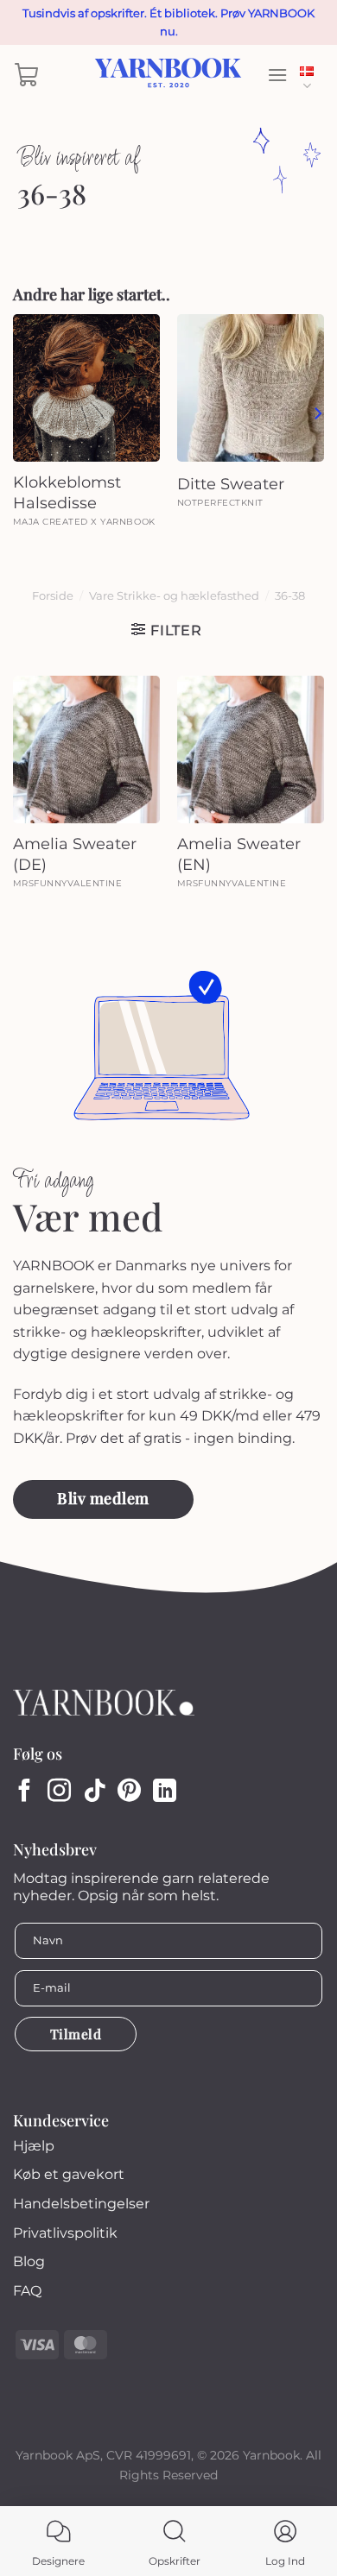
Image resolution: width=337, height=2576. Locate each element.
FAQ (27, 2291)
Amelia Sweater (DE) (75, 854)
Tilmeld (76, 2034)
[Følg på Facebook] (25, 1792)
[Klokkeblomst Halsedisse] (86, 387)
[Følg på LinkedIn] (165, 1792)
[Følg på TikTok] (95, 1792)
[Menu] (277, 75)
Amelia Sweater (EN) (239, 854)
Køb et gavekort (69, 2174)
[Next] (317, 413)
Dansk (312, 75)
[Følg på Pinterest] (129, 1792)
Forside (53, 596)
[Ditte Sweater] (251, 387)
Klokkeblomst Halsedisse (67, 492)
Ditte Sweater (231, 484)
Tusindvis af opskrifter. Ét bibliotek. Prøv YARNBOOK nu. (168, 22)
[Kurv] (27, 75)
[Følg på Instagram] (59, 1792)
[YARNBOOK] (169, 75)
